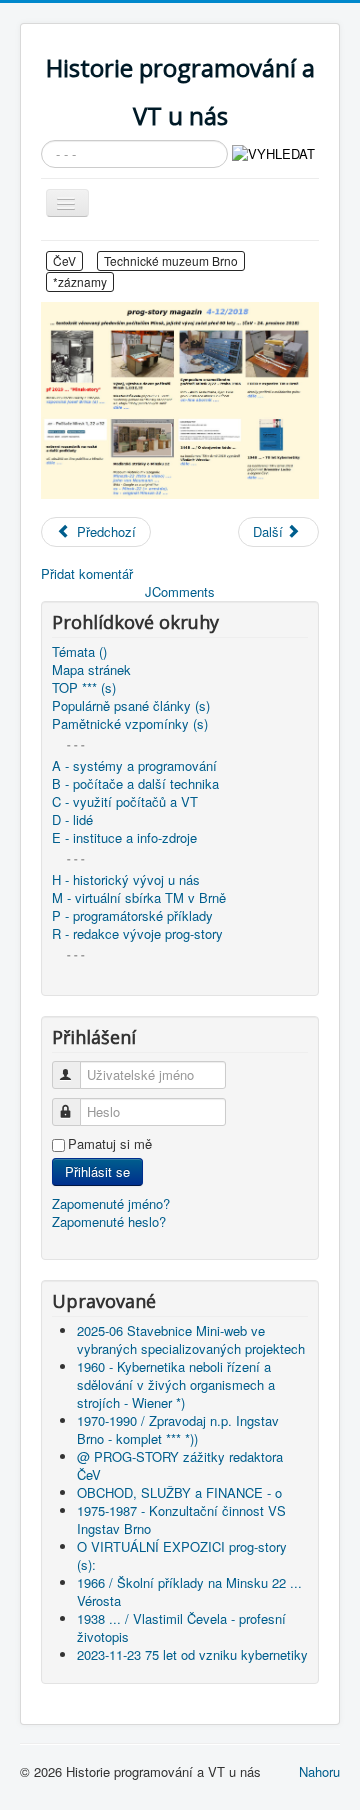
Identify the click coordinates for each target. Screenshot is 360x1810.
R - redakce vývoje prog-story (137, 934)
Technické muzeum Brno (171, 260)
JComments (180, 591)
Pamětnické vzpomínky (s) (130, 724)
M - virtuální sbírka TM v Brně (139, 898)
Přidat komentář (87, 573)
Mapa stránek (91, 670)
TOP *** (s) (84, 688)
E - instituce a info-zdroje (124, 838)
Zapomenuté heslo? (109, 1221)
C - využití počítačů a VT (125, 802)
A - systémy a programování (134, 766)
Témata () (79, 652)
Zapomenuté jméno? (111, 1203)
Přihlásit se (97, 1171)
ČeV (64, 260)
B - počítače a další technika (135, 784)
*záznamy (80, 281)
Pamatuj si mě (110, 1144)
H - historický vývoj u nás (126, 880)
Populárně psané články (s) (131, 706)
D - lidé (72, 820)
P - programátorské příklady (132, 916)
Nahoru (319, 1771)
